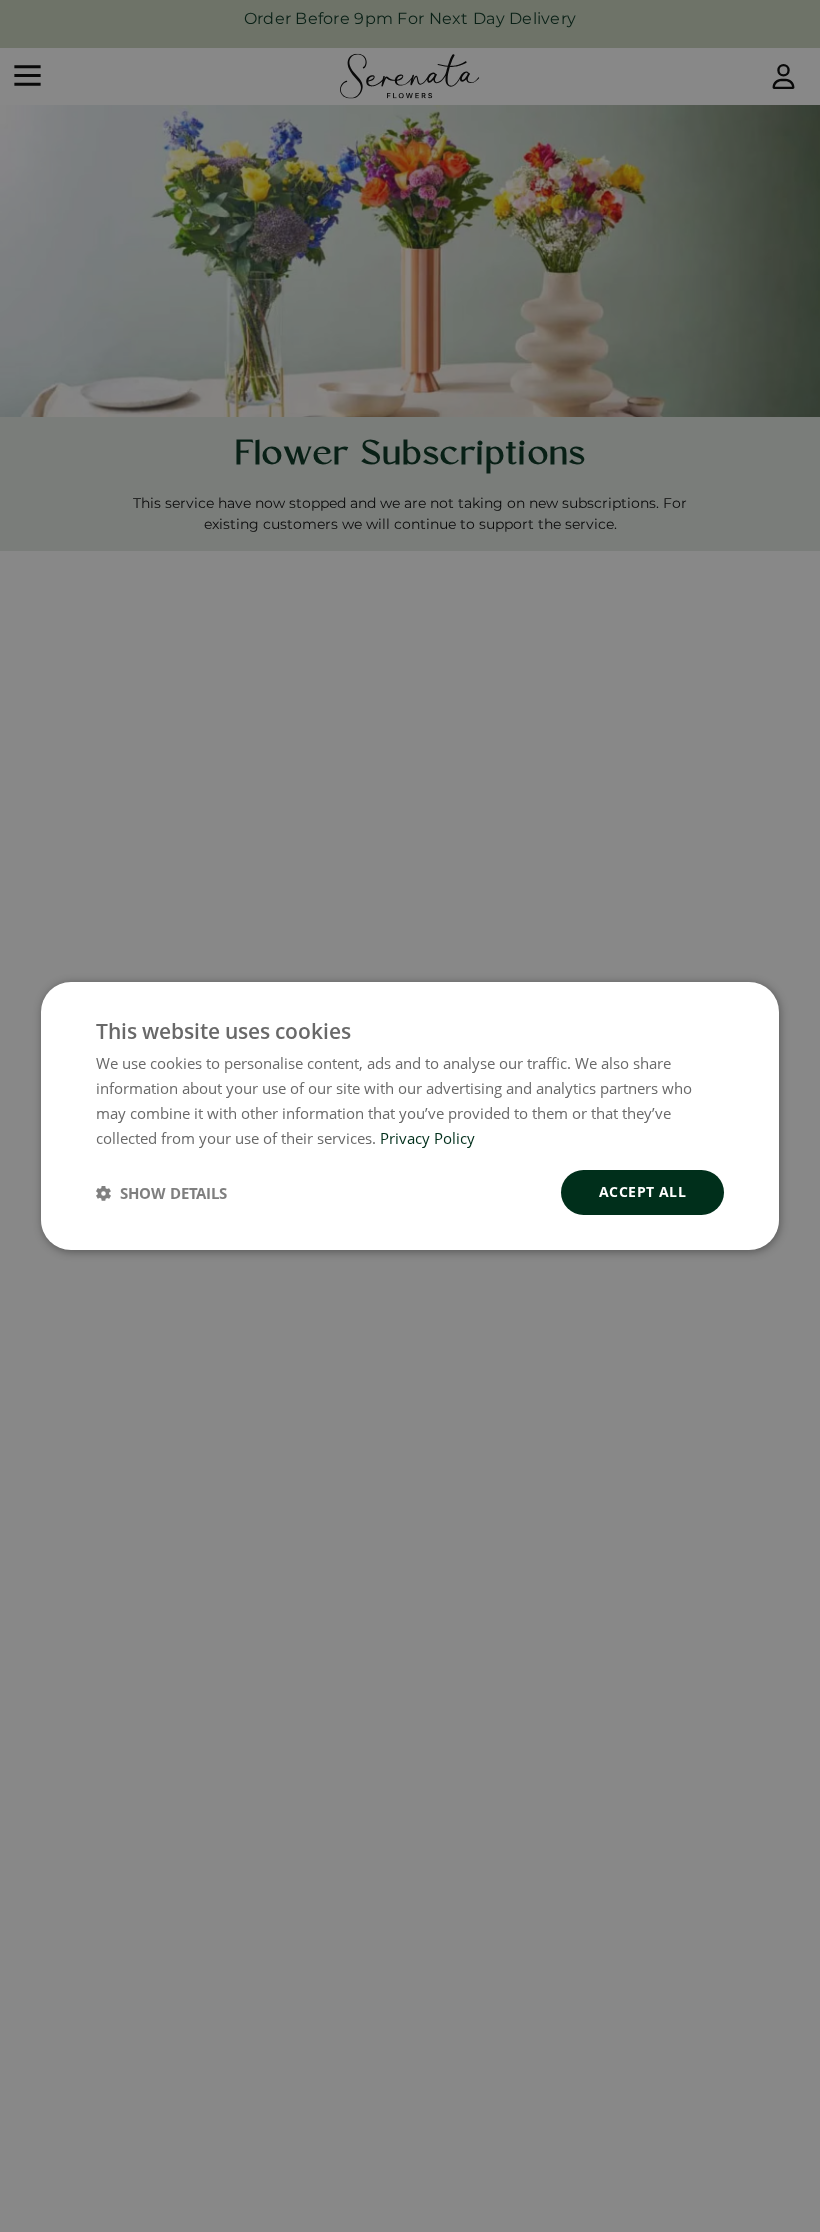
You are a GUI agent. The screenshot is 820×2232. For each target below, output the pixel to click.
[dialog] (410, 1116)
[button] (161, 1193)
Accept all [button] (642, 1191)
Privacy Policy (427, 1138)
